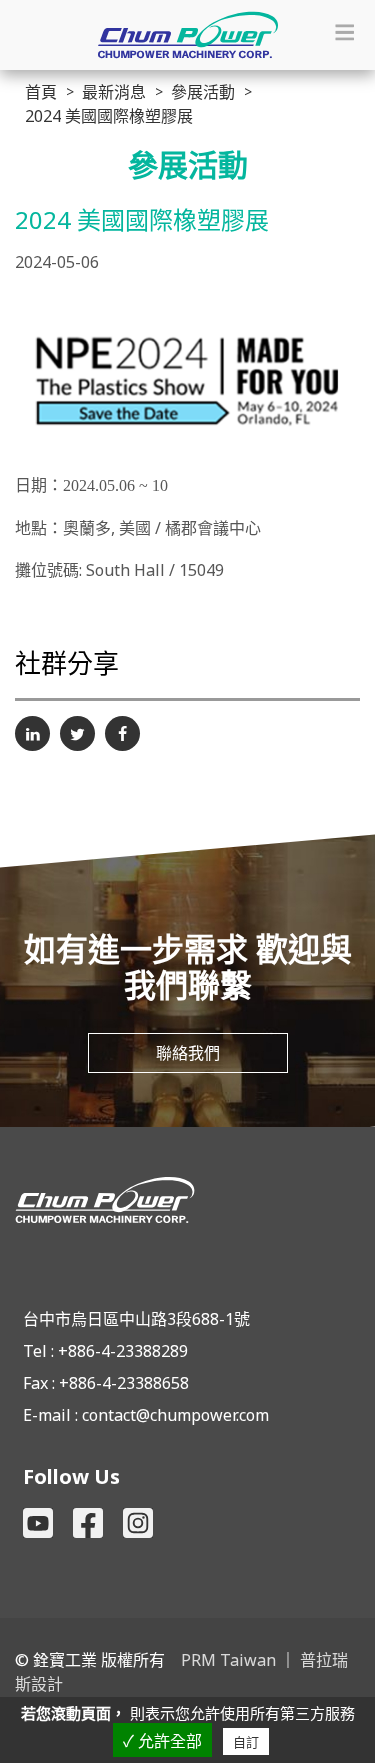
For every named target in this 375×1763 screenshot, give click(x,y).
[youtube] (38, 1523)
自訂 (246, 1742)
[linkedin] (32, 733)
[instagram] (138, 1523)
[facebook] (122, 733)
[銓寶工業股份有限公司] (187, 1200)
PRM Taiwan (228, 1660)
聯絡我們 (188, 1053)
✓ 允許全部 (162, 1741)
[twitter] (77, 733)
